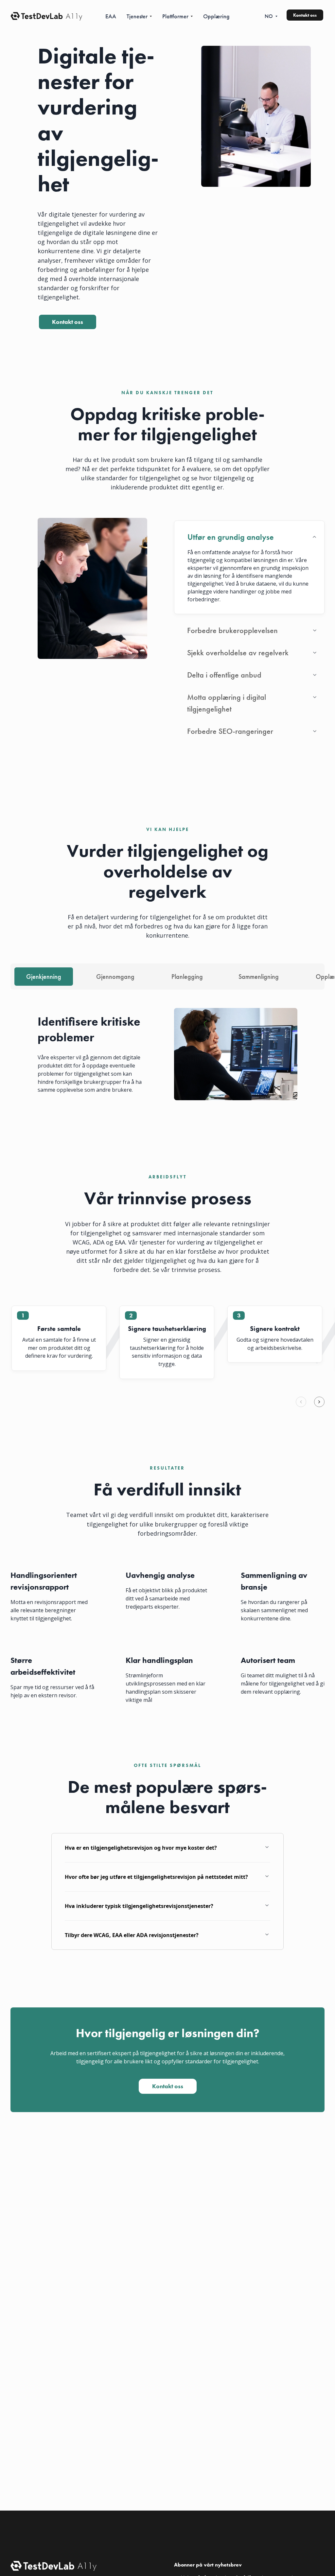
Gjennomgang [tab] (115, 977)
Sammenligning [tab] (259, 977)
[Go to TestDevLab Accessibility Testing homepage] (37, 16)
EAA (111, 16)
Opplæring (216, 16)
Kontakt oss (305, 15)
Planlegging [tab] (187, 977)
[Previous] (301, 1402)
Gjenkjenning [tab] (44, 977)
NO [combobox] (269, 16)
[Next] (319, 1402)
